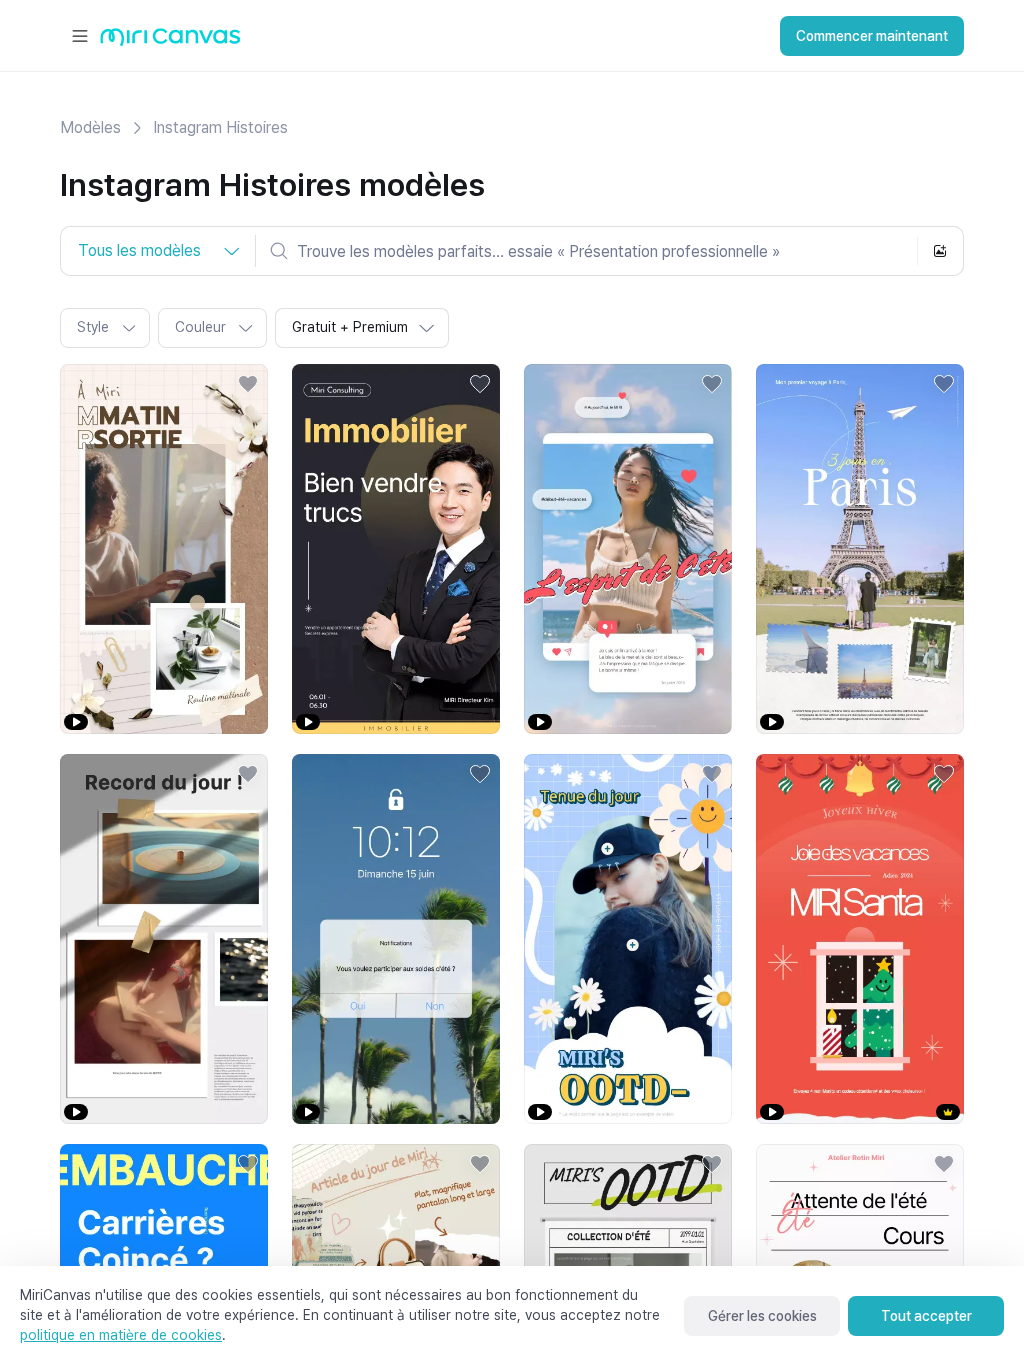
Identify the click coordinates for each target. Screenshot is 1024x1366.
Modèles (90, 127)
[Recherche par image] (940, 251)
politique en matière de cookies (121, 1335)
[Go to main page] (170, 41)
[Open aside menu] (80, 36)
